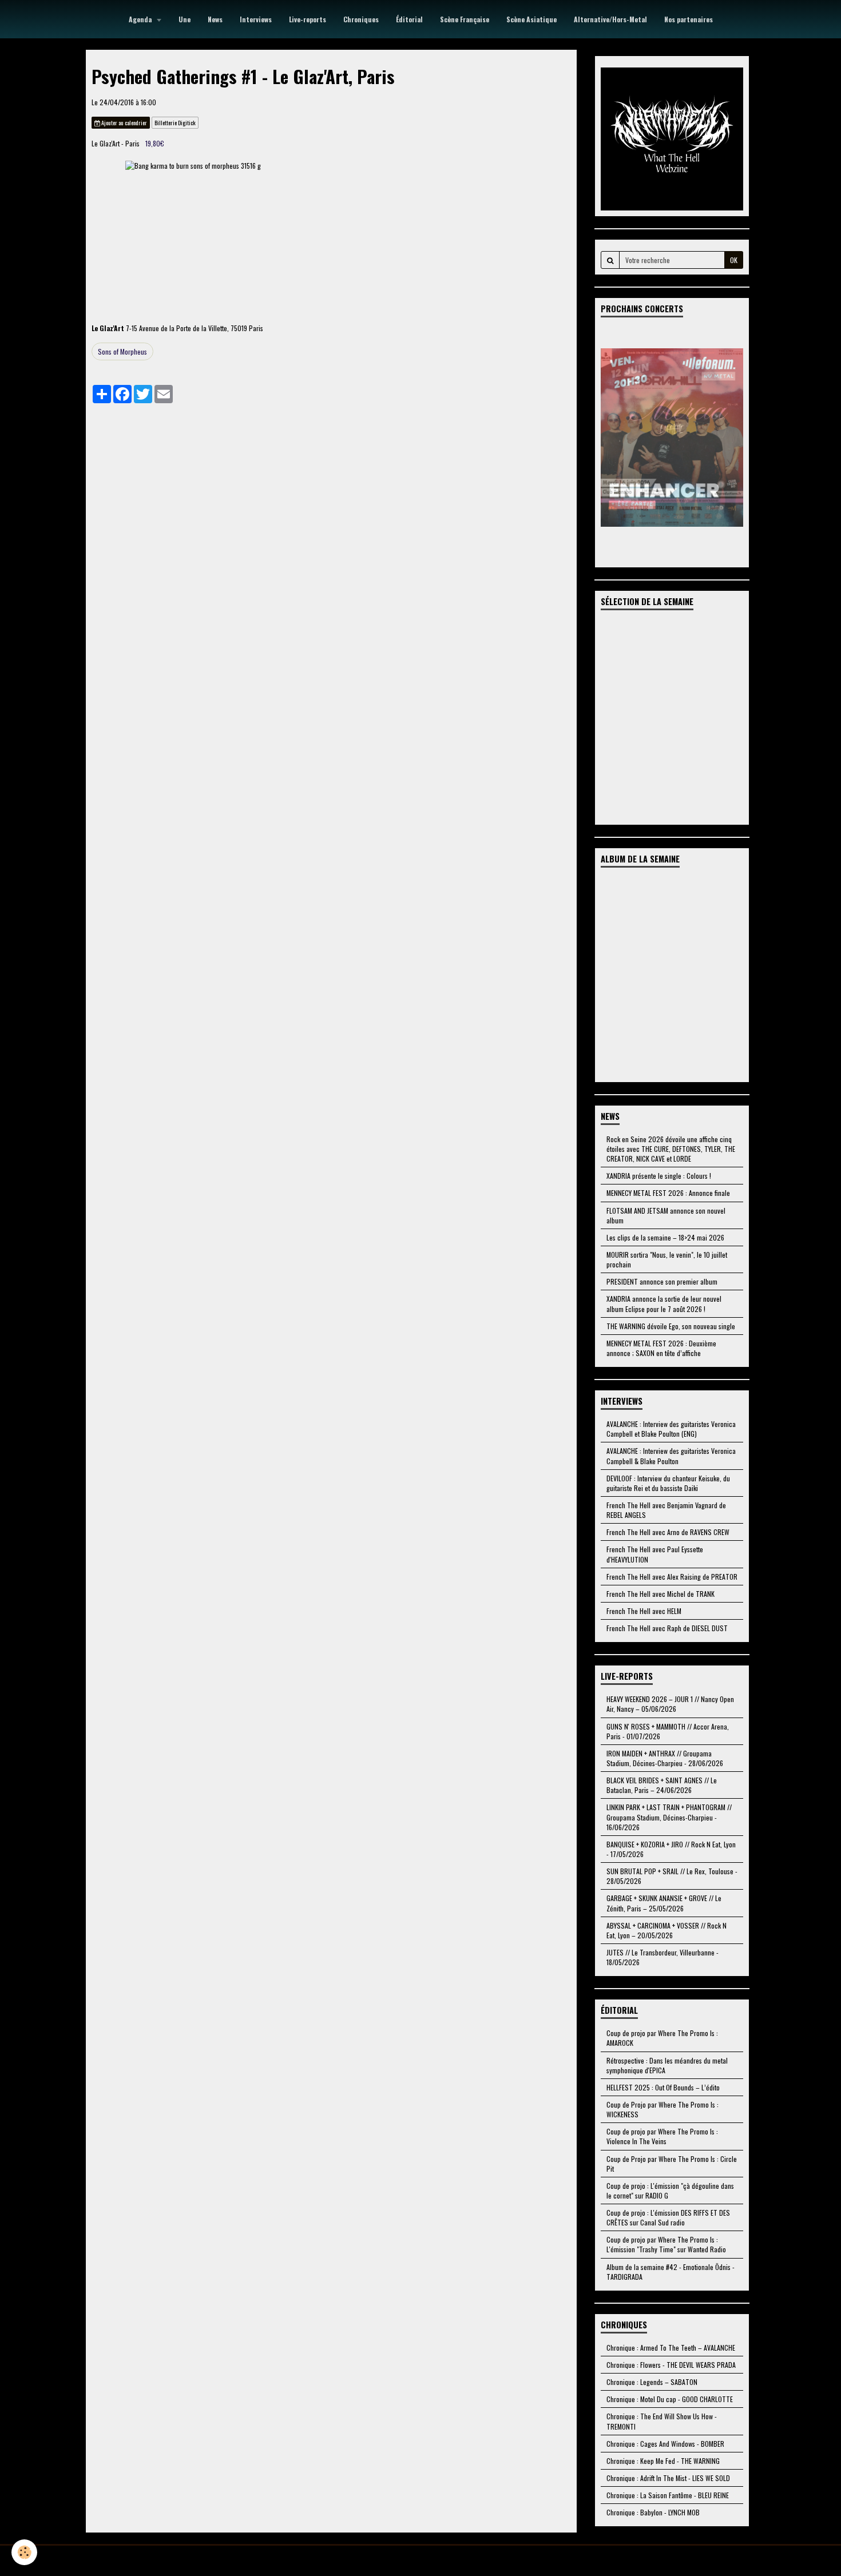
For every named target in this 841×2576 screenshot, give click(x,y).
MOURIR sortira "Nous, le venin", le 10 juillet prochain (667, 1259)
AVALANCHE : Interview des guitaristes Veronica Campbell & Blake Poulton (671, 1456)
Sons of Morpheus (122, 351)
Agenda (141, 19)
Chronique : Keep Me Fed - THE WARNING (663, 2461)
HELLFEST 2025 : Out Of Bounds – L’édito (663, 2087)
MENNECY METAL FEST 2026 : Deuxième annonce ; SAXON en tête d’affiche (661, 1348)
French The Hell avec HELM (644, 1611)
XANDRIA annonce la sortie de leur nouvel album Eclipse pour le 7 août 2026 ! (664, 1303)
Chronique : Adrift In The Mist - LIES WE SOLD (668, 2478)
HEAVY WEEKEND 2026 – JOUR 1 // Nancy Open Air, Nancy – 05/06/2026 (670, 1704)
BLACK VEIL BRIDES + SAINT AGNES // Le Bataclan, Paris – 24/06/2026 (662, 1785)
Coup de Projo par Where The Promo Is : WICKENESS (663, 2109)
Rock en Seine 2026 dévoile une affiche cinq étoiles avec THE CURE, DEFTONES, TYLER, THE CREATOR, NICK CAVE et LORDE (671, 1149)
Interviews (256, 19)
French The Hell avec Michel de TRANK (660, 1594)
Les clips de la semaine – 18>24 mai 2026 (665, 1237)
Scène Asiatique (531, 19)
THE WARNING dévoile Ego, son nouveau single (671, 1326)
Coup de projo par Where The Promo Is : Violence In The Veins (662, 2136)
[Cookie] (24, 2552)
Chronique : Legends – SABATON (652, 2382)
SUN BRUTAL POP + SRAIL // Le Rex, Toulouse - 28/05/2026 (672, 1876)
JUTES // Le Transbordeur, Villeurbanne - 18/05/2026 (663, 1957)
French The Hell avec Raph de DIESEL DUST (667, 1628)
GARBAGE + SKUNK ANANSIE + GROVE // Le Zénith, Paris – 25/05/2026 (664, 1903)
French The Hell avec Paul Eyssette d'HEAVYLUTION (655, 1554)
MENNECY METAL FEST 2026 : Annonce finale (668, 1193)
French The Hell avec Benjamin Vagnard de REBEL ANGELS (666, 1510)
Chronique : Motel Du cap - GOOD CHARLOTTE (670, 2399)
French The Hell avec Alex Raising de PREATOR (672, 1577)
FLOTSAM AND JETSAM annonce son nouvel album (666, 1215)
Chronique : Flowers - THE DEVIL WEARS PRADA (671, 2365)
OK (734, 260)
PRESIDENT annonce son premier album (662, 1281)
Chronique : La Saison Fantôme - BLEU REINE (668, 2495)
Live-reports (308, 19)
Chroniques (361, 19)
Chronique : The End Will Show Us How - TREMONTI (662, 2421)
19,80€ (155, 143)
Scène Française (465, 19)
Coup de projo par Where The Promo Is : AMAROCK (662, 2038)
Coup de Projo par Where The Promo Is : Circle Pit (672, 2164)
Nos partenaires (689, 19)
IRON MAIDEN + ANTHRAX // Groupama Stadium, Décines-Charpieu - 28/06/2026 (665, 1758)
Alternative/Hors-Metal (610, 19)
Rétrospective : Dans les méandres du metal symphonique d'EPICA (667, 2065)
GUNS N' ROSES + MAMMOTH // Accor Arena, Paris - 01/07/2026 (668, 1731)
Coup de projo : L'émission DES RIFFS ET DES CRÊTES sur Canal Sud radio (668, 2217)
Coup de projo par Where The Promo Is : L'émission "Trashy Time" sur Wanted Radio (666, 2244)
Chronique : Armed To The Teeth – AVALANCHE (671, 2348)
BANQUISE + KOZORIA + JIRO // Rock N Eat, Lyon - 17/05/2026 (671, 1849)
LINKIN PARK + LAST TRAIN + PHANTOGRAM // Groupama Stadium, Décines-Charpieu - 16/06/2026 (669, 1817)
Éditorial (409, 19)
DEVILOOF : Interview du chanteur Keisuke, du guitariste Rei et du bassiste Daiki (668, 1483)
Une (185, 19)
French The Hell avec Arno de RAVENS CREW (668, 1532)
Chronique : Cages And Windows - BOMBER (665, 2444)
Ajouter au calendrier (124, 123)
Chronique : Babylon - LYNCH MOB (653, 2512)
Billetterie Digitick (175, 123)
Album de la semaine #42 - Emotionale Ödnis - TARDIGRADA (671, 2272)
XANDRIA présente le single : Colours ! (659, 1176)
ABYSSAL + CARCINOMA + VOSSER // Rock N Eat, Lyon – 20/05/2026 (667, 1930)
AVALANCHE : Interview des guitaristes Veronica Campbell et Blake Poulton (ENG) (671, 1429)
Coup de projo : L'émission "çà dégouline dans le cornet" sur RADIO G (670, 2191)
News (215, 19)
